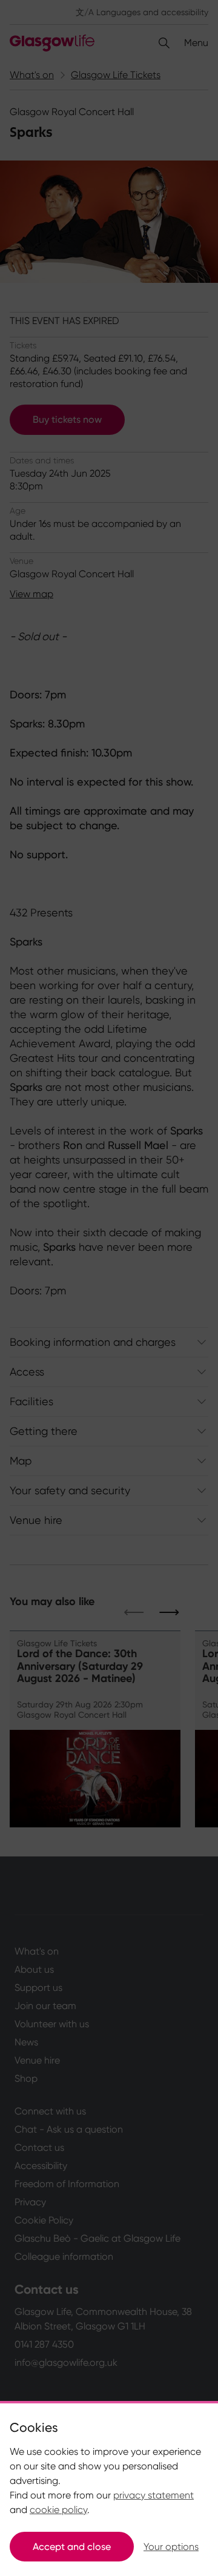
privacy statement (154, 2495)
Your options (171, 2547)
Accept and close (72, 2547)
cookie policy (58, 2510)
